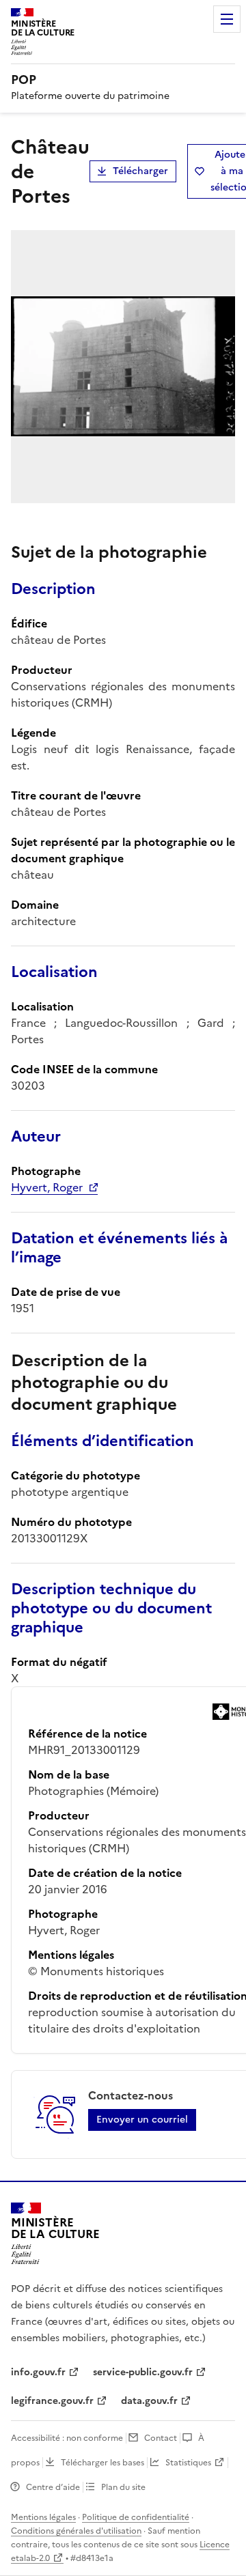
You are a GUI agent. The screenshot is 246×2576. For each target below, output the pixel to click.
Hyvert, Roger (47, 1187)
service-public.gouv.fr (143, 2372)
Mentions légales (43, 2517)
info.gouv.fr (38, 2372)
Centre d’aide (53, 2487)
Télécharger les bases (102, 2463)
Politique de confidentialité (136, 2517)
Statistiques (188, 2463)
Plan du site (123, 2487)
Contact (161, 2438)
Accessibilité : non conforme (67, 2438)
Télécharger (140, 171)
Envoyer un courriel (142, 2120)
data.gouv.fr (149, 2401)
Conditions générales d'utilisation (76, 2531)
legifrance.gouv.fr (52, 2401)
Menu (227, 19)
